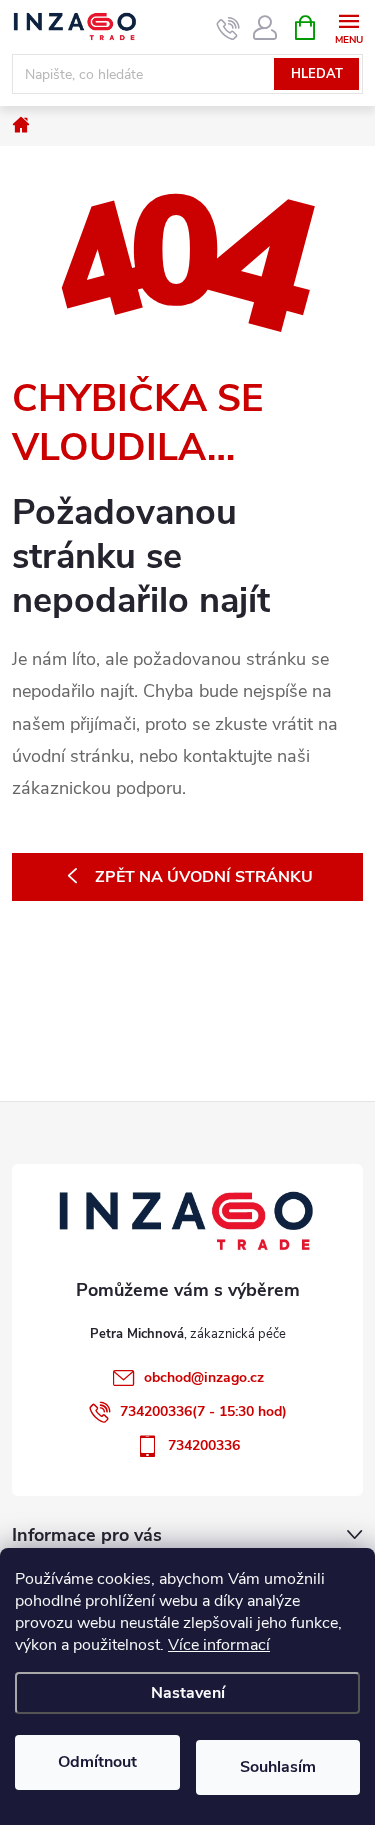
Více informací (219, 1645)
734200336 (204, 1445)
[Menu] (348, 26)
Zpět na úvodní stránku (204, 877)
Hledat (317, 74)
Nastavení (188, 1693)
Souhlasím (278, 1767)
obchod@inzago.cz (204, 1377)
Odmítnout (97, 1762)
